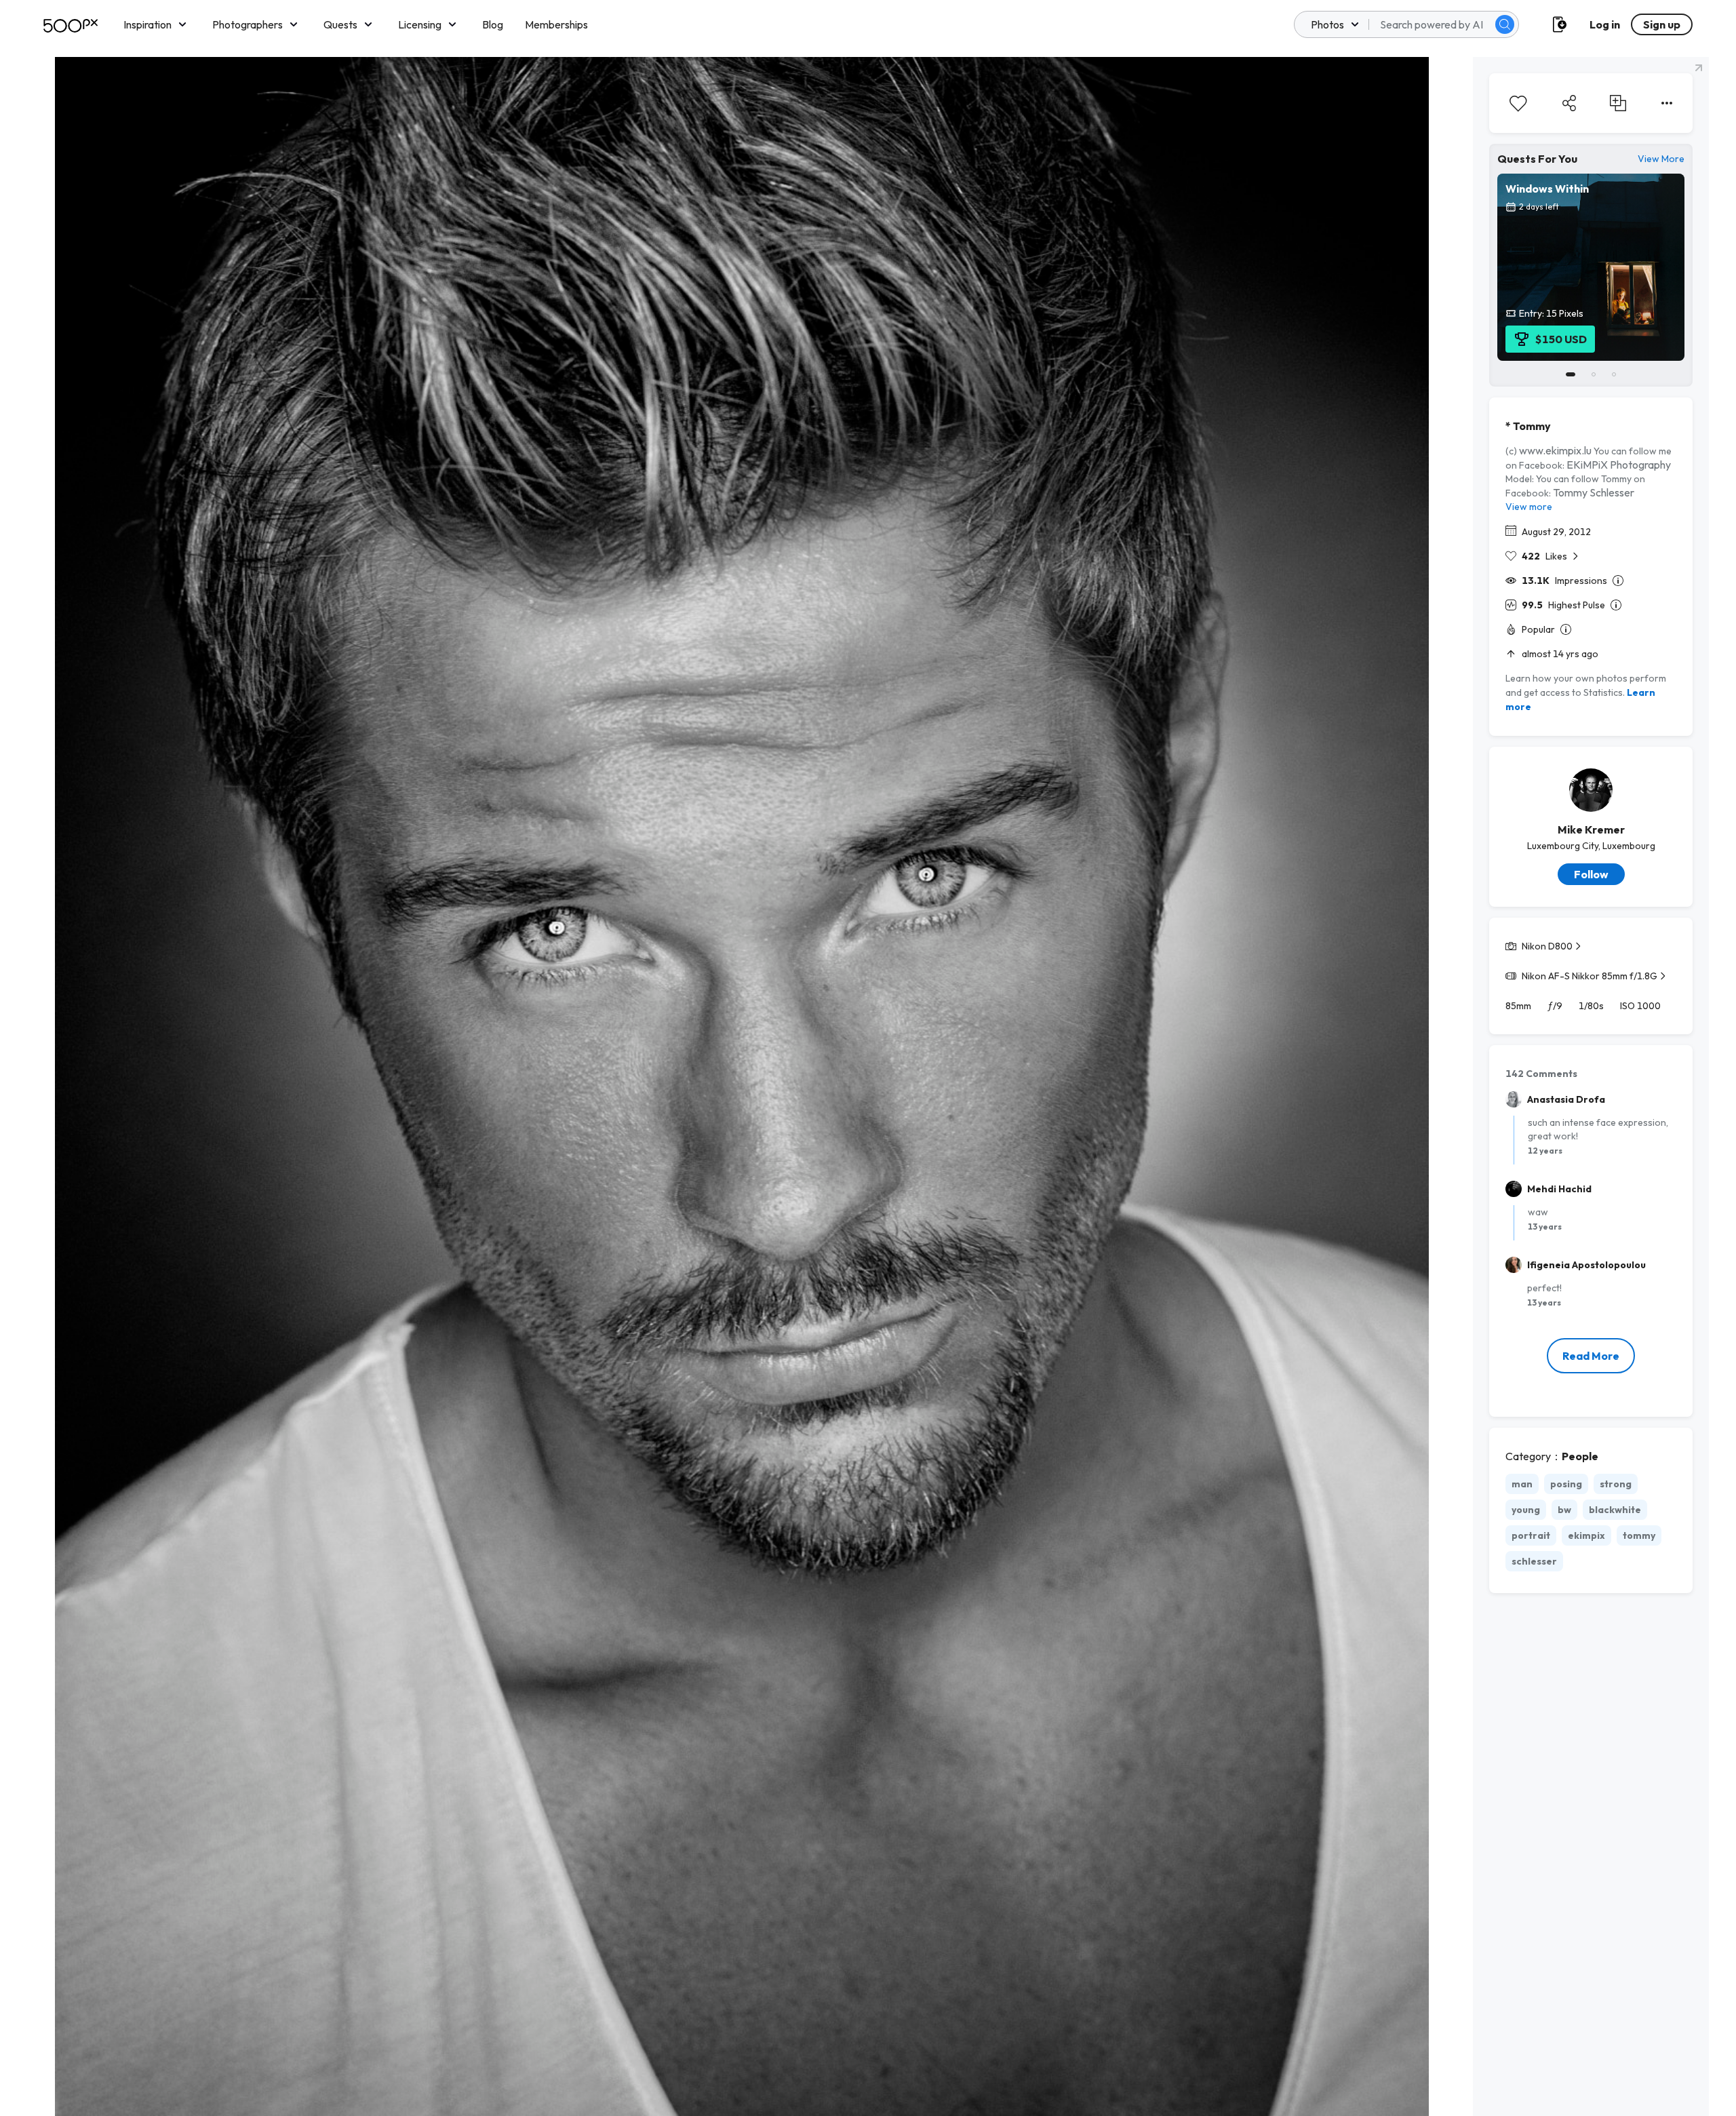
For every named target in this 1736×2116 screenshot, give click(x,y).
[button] (1505, 24)
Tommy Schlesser (1594, 492)
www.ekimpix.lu (1555, 450)
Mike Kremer (1591, 829)
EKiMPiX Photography (1619, 465)
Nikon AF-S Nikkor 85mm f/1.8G (1590, 976)
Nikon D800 (1547, 946)
